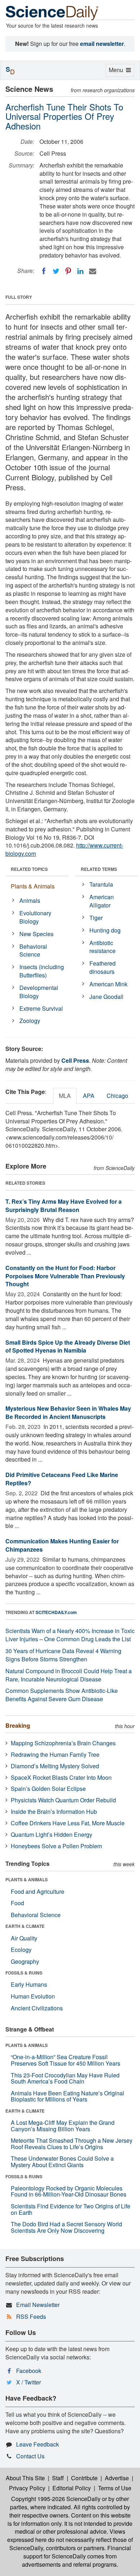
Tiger (96, 918)
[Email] (93, 271)
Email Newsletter (38, 2305)
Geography (25, 1961)
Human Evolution (33, 1996)
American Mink (108, 984)
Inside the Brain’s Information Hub (54, 1811)
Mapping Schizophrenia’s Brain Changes (63, 1743)
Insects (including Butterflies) (42, 971)
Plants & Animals (33, 886)
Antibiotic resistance (102, 947)
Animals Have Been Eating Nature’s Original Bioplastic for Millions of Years (67, 2096)
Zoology (30, 1021)
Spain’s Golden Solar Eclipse (48, 1789)
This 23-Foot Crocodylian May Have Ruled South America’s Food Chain (65, 2078)
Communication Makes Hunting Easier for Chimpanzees (62, 1545)
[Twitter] (56, 271)
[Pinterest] (68, 271)
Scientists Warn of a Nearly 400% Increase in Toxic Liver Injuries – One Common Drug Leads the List (70, 1635)
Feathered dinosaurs (102, 967)
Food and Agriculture (38, 1891)
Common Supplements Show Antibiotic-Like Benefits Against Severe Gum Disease (62, 1695)
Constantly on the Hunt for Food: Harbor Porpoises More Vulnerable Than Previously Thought (65, 1276)
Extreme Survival (41, 1008)
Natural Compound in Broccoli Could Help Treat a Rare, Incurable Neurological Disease (69, 1675)
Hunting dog (105, 930)
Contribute (84, 2478)
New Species (36, 934)
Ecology (21, 1950)
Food (17, 1903)
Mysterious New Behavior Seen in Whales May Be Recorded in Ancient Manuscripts (68, 1412)
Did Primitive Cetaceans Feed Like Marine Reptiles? (62, 1479)
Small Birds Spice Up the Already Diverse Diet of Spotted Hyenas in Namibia (68, 1346)
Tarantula (101, 884)
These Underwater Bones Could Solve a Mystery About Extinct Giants (62, 2162)
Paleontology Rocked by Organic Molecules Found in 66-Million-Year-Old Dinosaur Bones (69, 2191)
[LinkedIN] (80, 271)
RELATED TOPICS (29, 869)
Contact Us (30, 2456)
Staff (58, 2478)
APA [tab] (89, 1096)
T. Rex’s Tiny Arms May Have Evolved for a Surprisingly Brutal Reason (64, 1206)
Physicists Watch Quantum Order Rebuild (63, 1800)
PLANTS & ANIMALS (27, 1879)
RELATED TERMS (99, 869)
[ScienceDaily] (52, 12)
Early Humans (29, 1984)
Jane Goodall (106, 997)
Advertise (117, 2478)
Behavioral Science (33, 950)
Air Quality (24, 1938)
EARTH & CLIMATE (25, 1926)
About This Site (25, 2478)
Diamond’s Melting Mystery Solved (55, 1766)
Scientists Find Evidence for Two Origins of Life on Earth (71, 2209)
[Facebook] (44, 271)
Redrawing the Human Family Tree (55, 1754)
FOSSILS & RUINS (24, 1973)
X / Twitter (29, 2382)
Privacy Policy (27, 2488)
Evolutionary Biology (35, 917)
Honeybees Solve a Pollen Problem (56, 1846)
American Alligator (102, 901)
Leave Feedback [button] (38, 2444)
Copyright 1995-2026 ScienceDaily (56, 2499)
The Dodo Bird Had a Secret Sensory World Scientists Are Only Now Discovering (66, 2227)
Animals (30, 900)
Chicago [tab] (117, 1096)
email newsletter (102, 44)
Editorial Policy (72, 2488)
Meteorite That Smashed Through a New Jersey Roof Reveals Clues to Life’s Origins (72, 2144)
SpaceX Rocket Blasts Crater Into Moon (61, 1777)
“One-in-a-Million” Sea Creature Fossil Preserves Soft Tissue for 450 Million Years (66, 2060)
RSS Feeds (31, 2316)
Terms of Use (115, 2488)
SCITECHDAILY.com (56, 1612)
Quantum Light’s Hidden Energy (52, 1834)
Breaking (18, 1725)
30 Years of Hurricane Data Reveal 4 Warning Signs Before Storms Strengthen (63, 1655)
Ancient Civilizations (37, 2008)
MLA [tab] (65, 1096)
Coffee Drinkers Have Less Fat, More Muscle (68, 1823)
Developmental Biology (39, 992)
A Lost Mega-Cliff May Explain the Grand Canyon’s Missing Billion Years (63, 2126)
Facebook (29, 2371)
